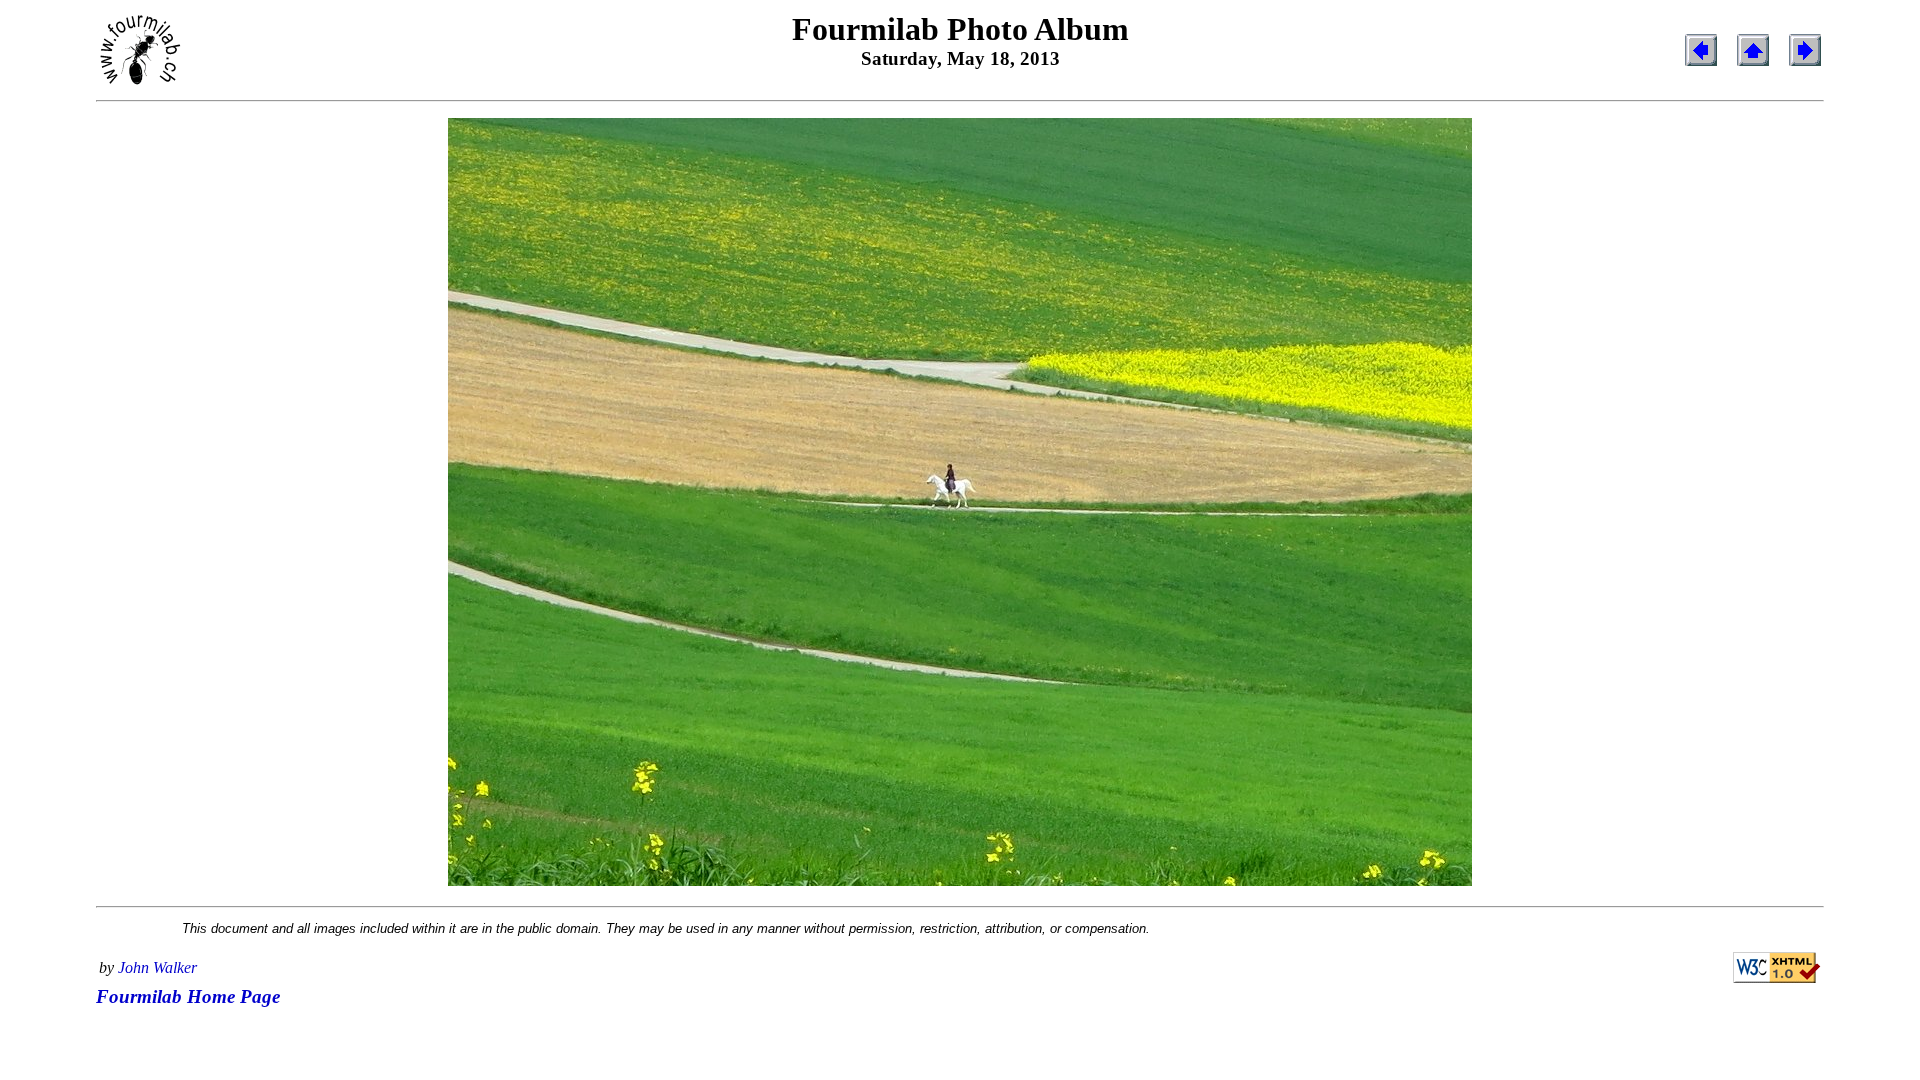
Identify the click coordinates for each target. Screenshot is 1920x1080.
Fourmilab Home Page (188, 996)
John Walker (157, 967)
